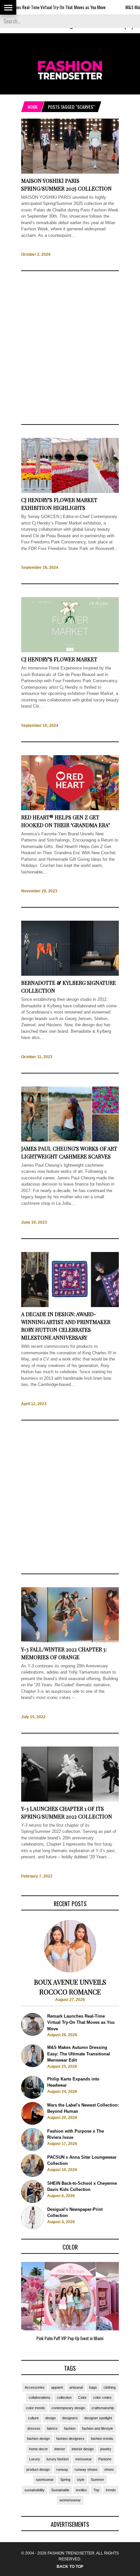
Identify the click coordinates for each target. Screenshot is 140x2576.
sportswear (45, 2480)
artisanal (76, 2387)
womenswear (70, 2500)
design (50, 2418)
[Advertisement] (70, 348)
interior (60, 2449)
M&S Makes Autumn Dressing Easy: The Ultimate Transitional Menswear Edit (79, 2054)
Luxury (35, 2459)
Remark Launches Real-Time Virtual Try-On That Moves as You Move (81, 2022)
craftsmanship (103, 2408)
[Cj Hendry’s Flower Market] (70, 651)
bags (93, 2387)
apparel (57, 2387)
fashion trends (102, 2439)
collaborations (40, 2397)
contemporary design (68, 2408)
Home (33, 107)
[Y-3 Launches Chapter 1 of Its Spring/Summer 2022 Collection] (70, 1800)
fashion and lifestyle (98, 2428)
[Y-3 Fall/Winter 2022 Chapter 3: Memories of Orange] (70, 1641)
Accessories (35, 2387)
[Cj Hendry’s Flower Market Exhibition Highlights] (70, 492)
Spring (65, 2480)
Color (82, 2397)
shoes (109, 2469)
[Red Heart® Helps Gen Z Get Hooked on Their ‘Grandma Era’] (70, 809)
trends (111, 2490)
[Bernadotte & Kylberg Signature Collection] (70, 975)
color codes (102, 2397)
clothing (110, 2387)
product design (38, 2469)
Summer (98, 2480)
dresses (34, 2428)
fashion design (38, 2439)
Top (96, 2490)
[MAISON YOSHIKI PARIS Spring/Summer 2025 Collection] (70, 172)
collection (64, 2397)
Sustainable (60, 2490)
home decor (38, 2449)
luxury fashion (58, 2459)
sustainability (35, 2490)
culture (33, 2418)
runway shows (86, 2469)
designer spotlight (98, 2418)
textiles (81, 2490)
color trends (35, 2408)
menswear (84, 2459)
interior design (83, 2449)
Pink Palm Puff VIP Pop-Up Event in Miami (70, 2338)
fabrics (52, 2428)
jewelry (106, 2449)
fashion (70, 2428)
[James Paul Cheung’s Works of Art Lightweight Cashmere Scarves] (70, 1140)
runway (62, 2469)
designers (70, 2418)
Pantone (105, 2459)
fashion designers (70, 2439)
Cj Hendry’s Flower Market (59, 659)
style (81, 2480)
